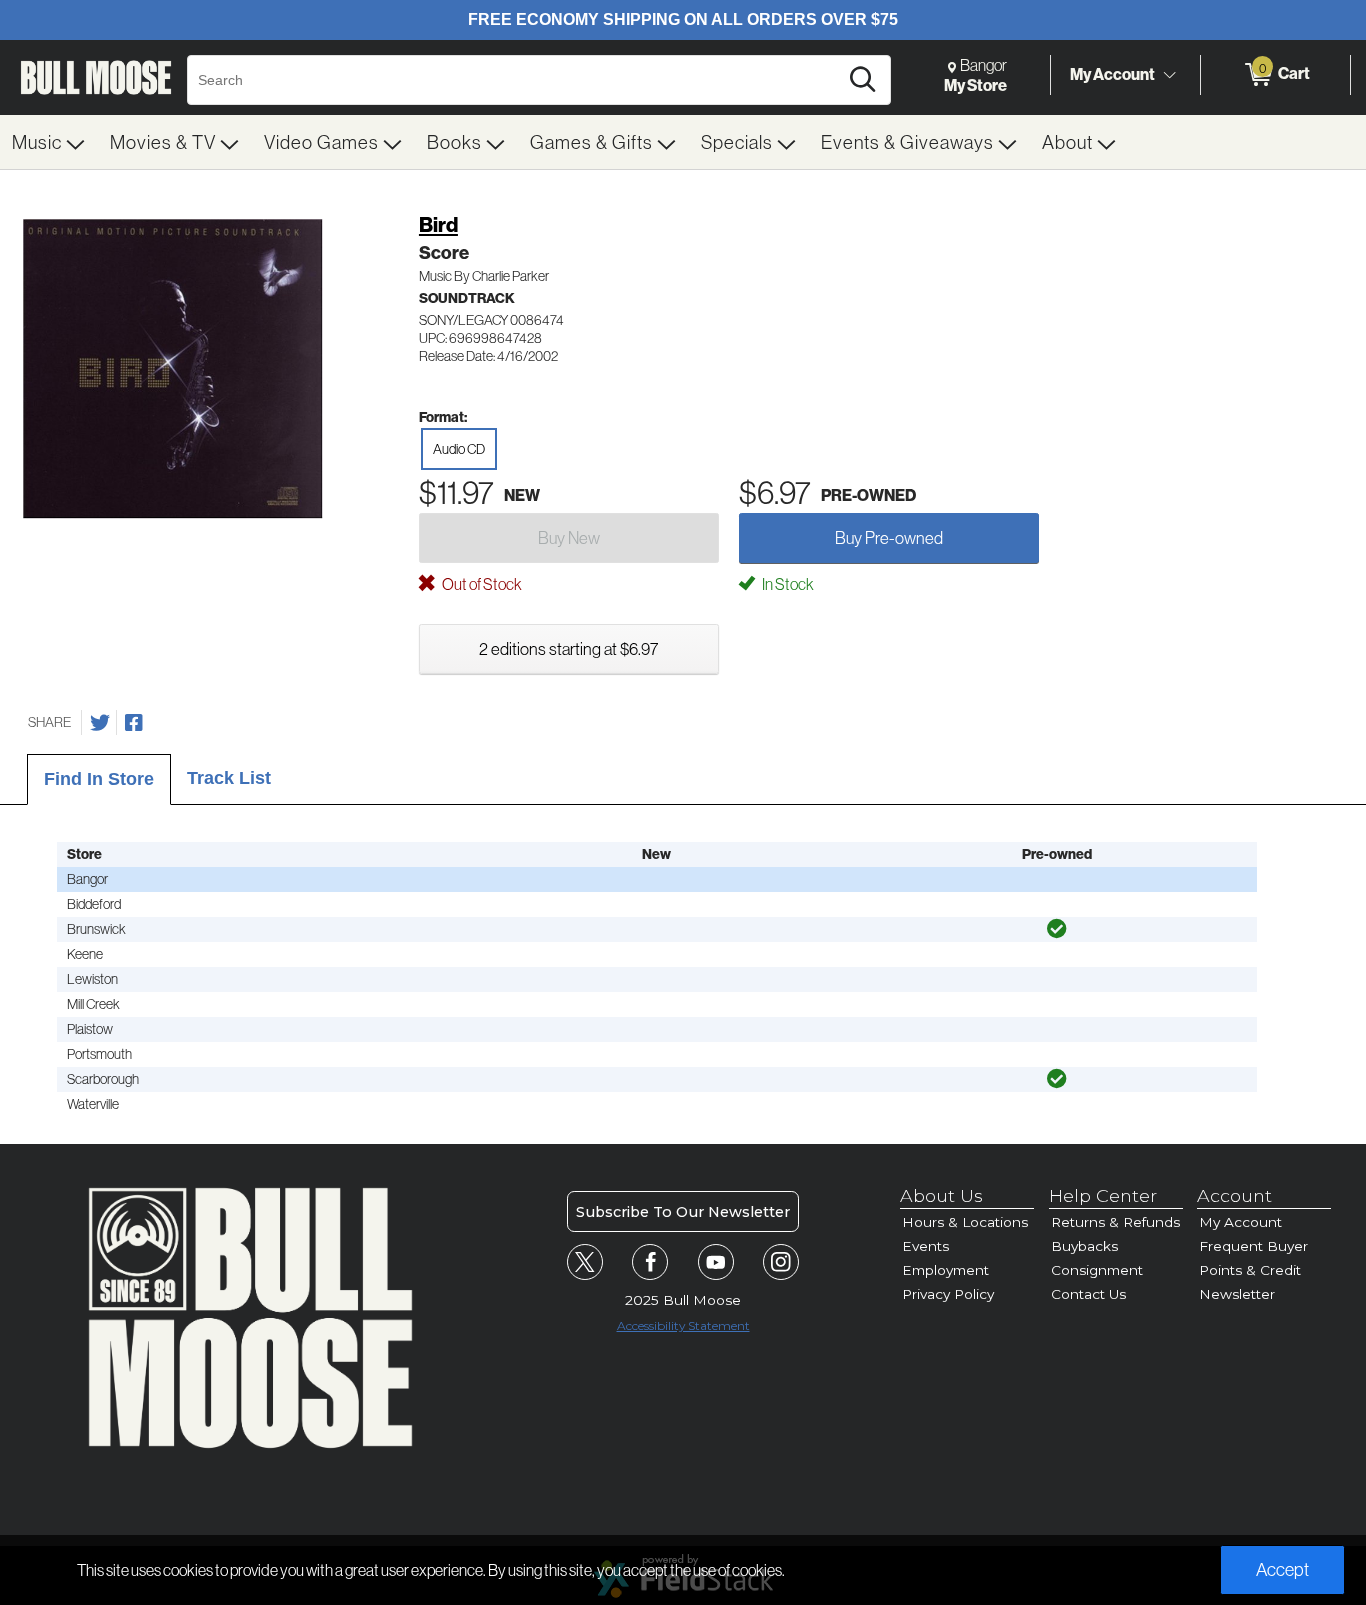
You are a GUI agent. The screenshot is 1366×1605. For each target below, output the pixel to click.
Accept (1282, 1569)
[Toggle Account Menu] (1169, 75)
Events (925, 1246)
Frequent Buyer (1253, 1246)
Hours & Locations (965, 1222)
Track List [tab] (229, 778)
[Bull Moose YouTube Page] (716, 1262)
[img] (1057, 929)
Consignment (1097, 1270)
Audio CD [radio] (459, 449)
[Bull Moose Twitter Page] (585, 1262)
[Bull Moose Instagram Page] (781, 1262)
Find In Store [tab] (99, 779)
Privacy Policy (948, 1294)
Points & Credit (1250, 1270)
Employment (945, 1270)
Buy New (569, 537)
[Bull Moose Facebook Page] (650, 1262)
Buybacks (1084, 1246)
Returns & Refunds (1115, 1222)
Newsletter (1237, 1294)
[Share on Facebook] (134, 723)
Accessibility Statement (683, 1325)
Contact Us (1088, 1294)
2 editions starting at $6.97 (568, 648)
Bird (438, 224)
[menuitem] (49, 142)
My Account (1112, 74)
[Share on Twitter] (100, 723)
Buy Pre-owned (889, 537)
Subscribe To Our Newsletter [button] (683, 1212)
